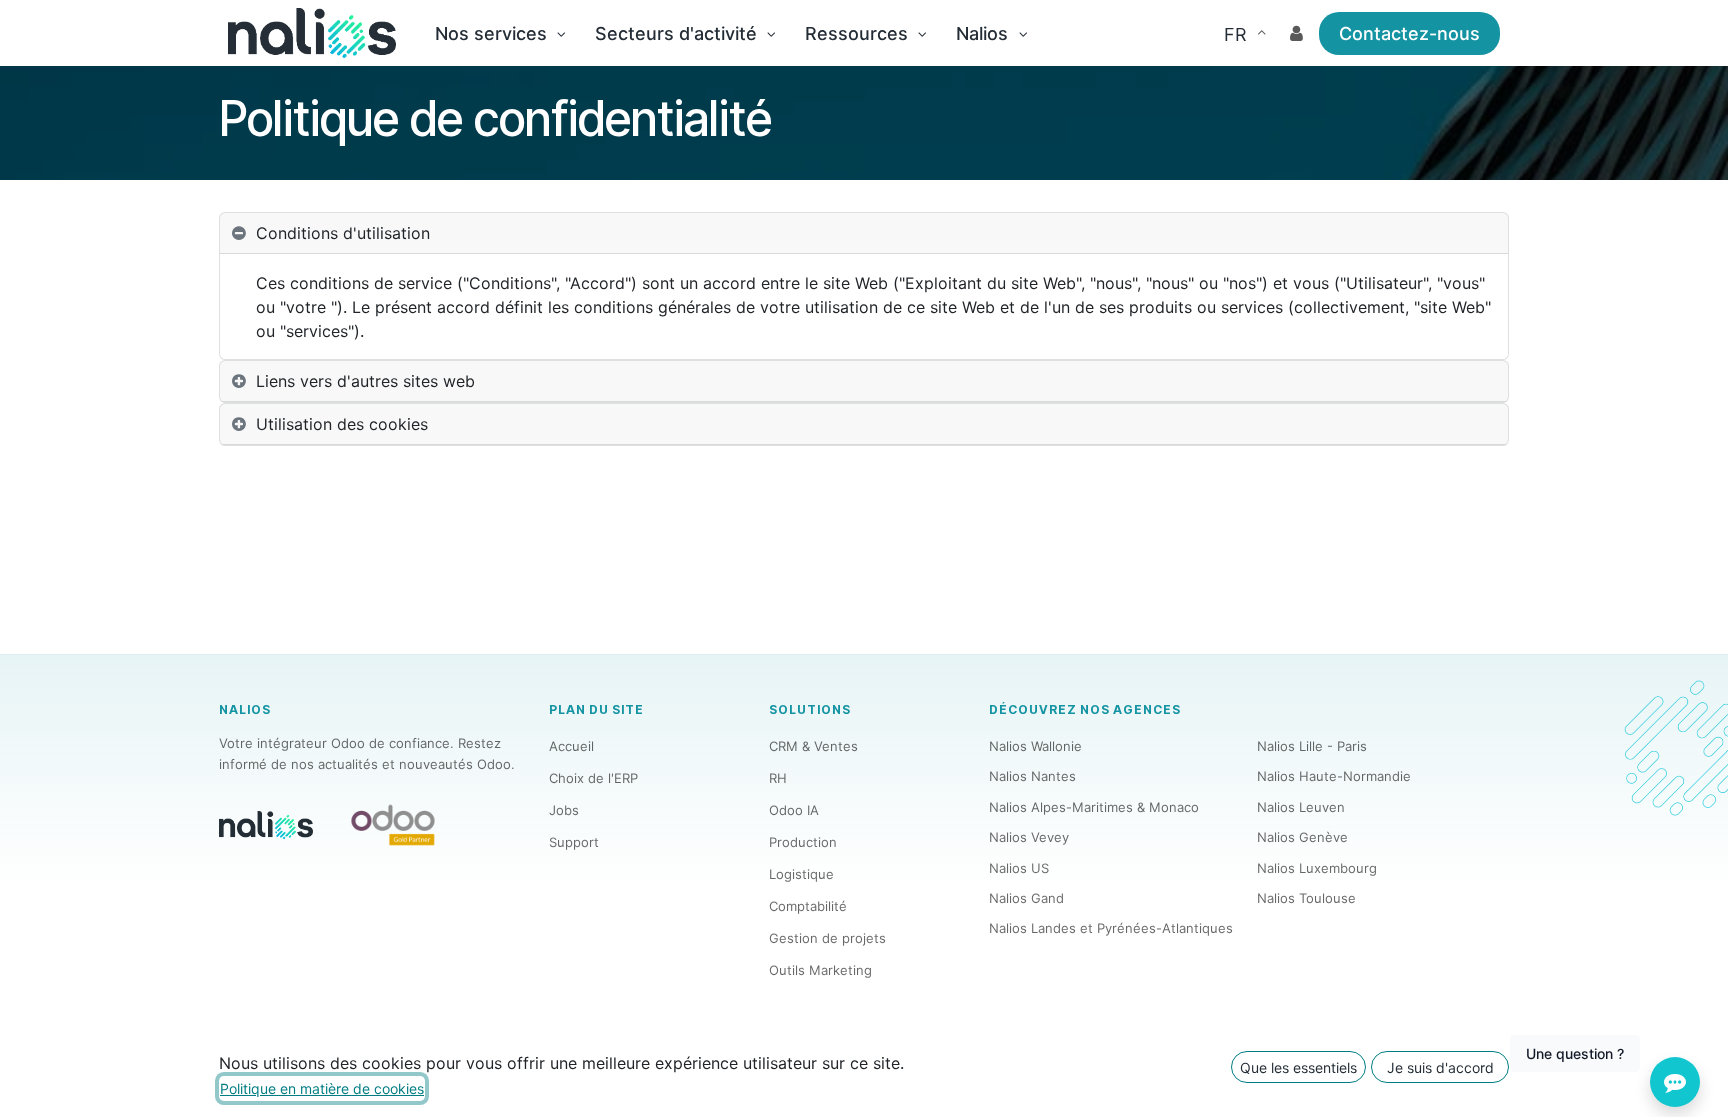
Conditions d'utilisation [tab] (343, 233)
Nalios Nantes (1032, 776)
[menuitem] (500, 33)
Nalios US (1019, 868)
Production (803, 842)
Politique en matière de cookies (322, 1088)
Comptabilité (808, 906)
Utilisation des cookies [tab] (342, 424)
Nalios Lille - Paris (1312, 746)
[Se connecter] (1296, 33)
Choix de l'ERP (593, 778)
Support (574, 842)
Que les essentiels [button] (1298, 1067)
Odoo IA (794, 810)
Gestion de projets (827, 938)
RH (778, 778)
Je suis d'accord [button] (1440, 1067)
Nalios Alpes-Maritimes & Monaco (1094, 807)
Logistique (801, 874)
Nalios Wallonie (1035, 746)
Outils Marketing (820, 970)
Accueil (571, 746)
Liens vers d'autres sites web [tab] (365, 381)
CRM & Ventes (813, 746)
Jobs (564, 810)
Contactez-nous (1409, 33)
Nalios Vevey (1029, 837)
